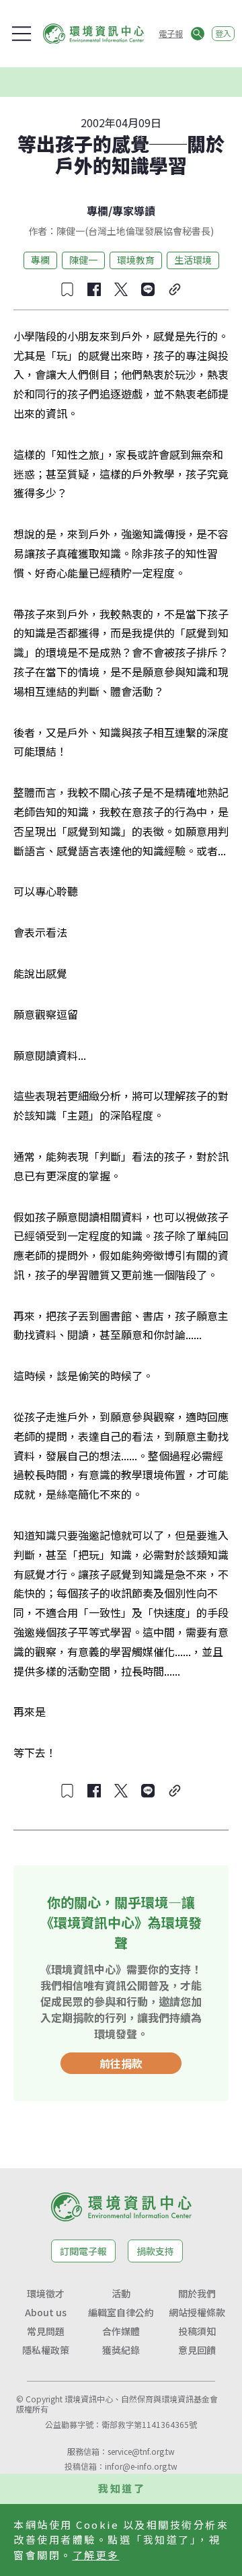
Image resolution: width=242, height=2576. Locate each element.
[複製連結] (175, 289)
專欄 (97, 211)
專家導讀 (134, 211)
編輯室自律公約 (121, 2312)
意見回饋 (197, 2350)
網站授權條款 (197, 2312)
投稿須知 (197, 2331)
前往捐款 (121, 2063)
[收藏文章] (67, 289)
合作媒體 (121, 2331)
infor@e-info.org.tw (141, 2466)
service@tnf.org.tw (141, 2451)
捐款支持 (155, 2251)
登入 (223, 33)
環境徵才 (46, 2293)
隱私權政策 (46, 2350)
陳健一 (83, 260)
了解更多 (96, 2555)
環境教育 (136, 260)
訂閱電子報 (83, 2251)
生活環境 (193, 260)
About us (46, 2312)
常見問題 (46, 2331)
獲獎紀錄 (121, 2350)
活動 (121, 2293)
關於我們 (197, 2293)
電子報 (171, 33)
